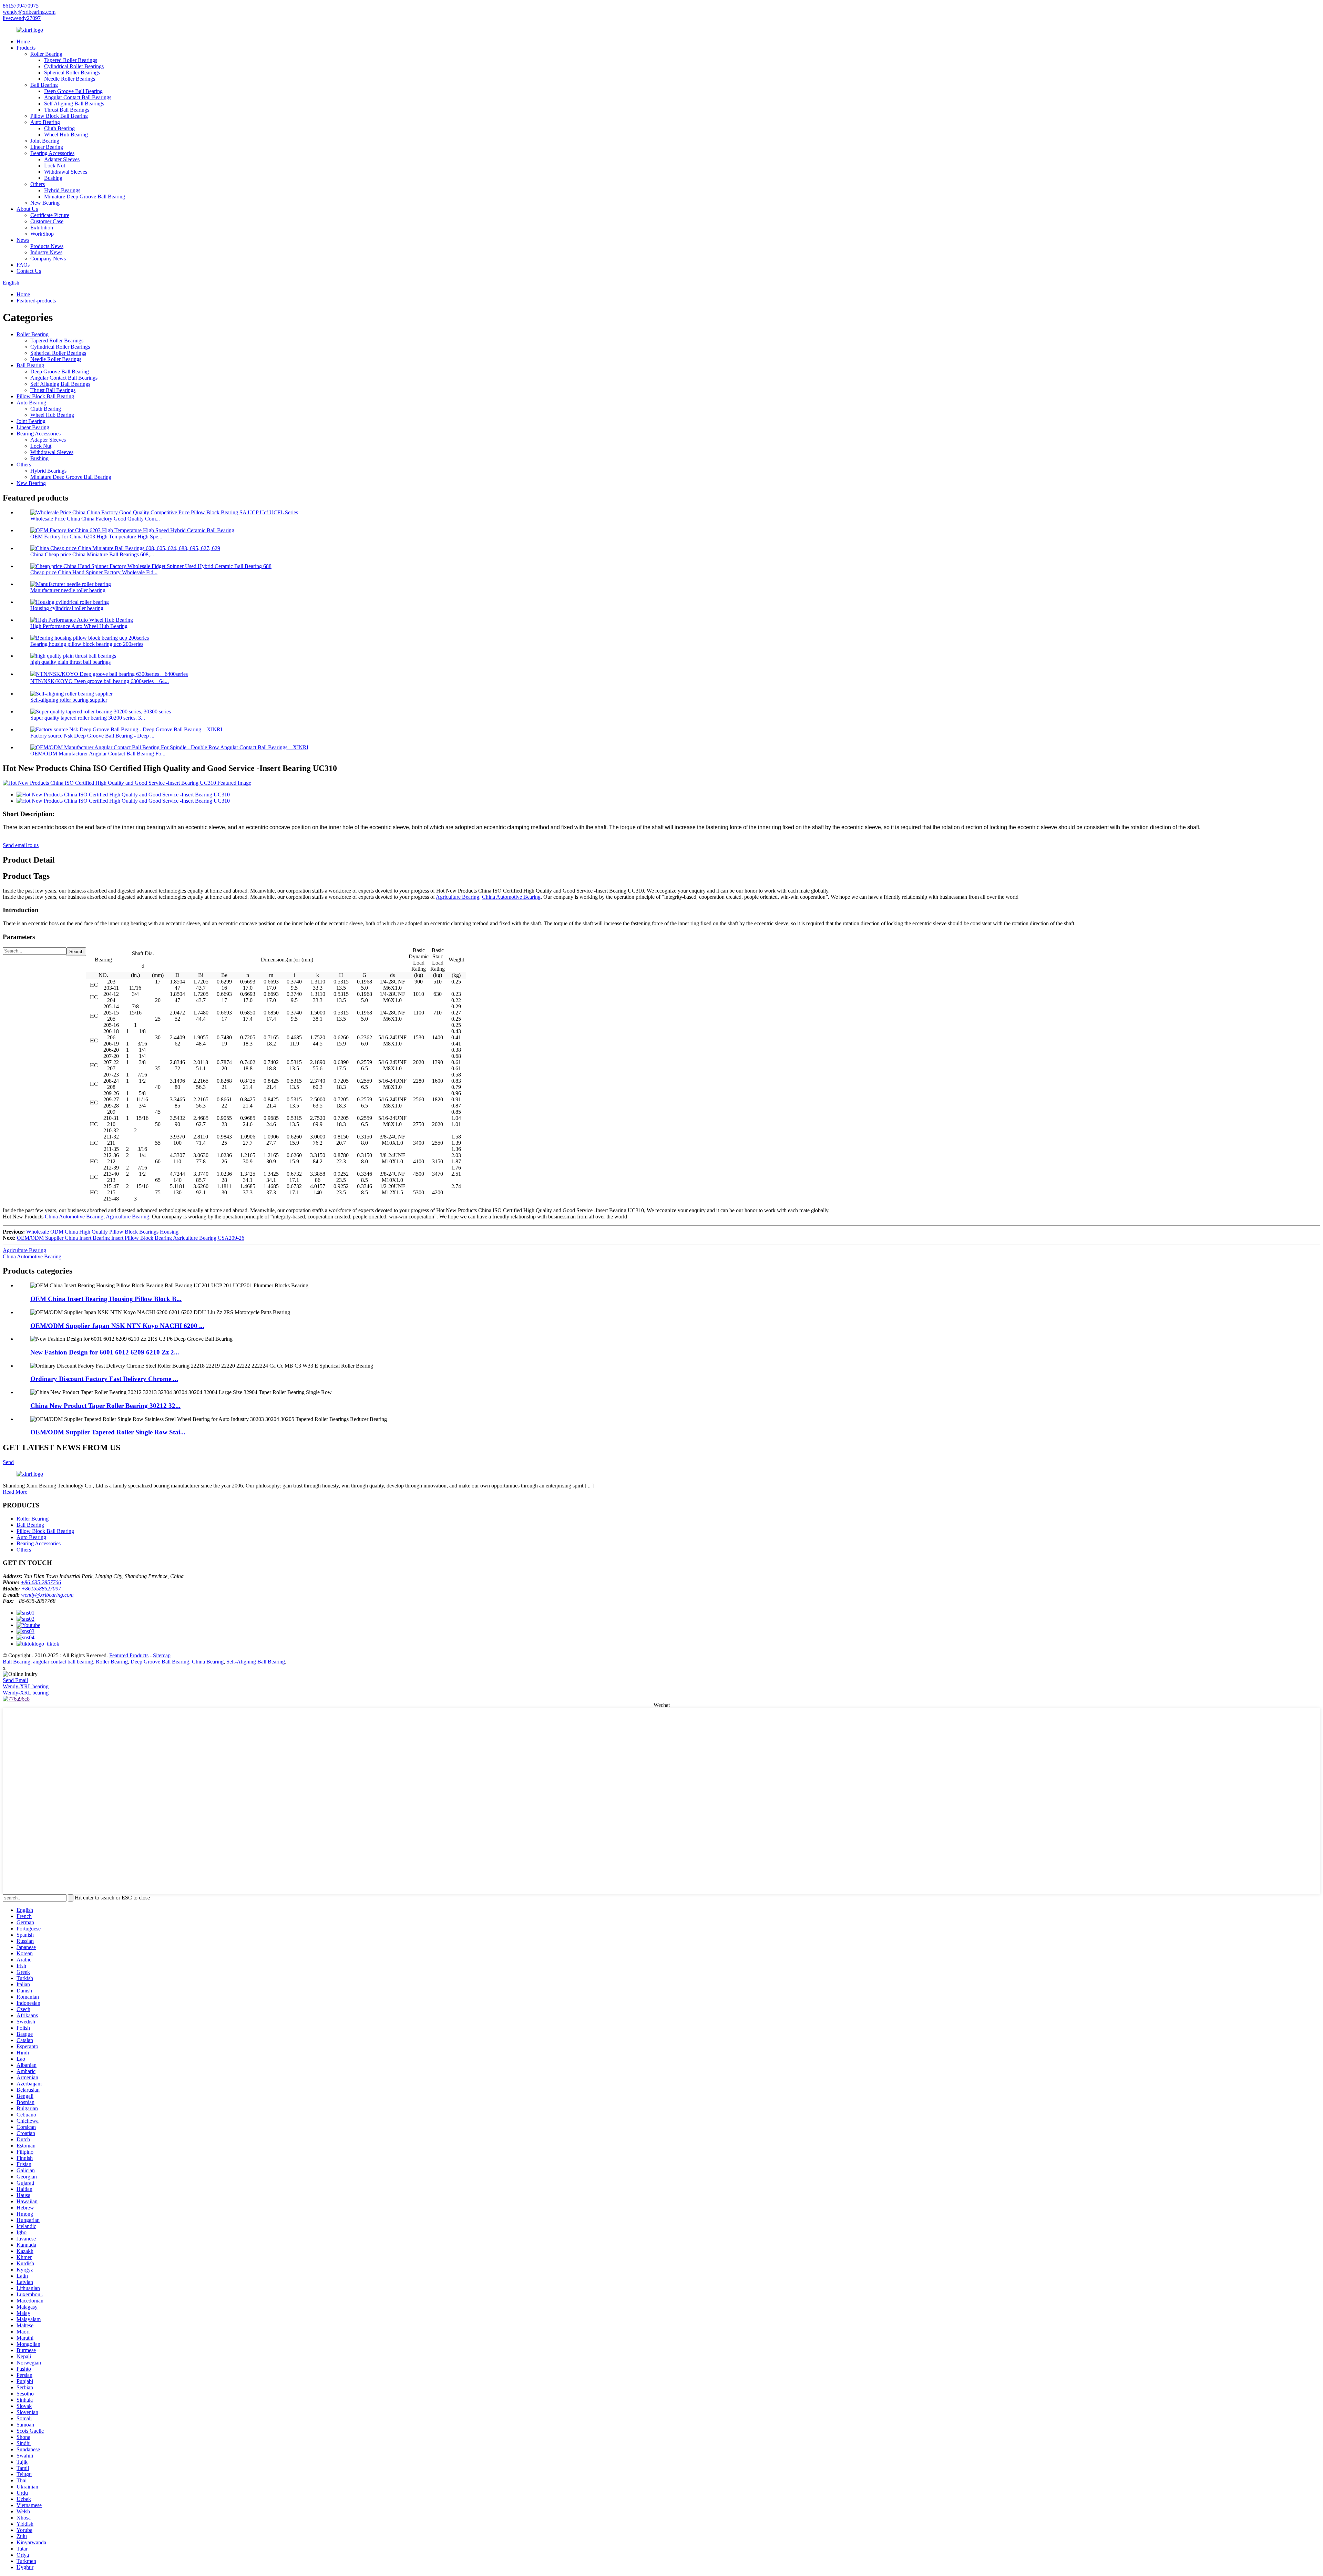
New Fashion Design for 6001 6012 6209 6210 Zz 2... (105, 1352)
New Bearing (45, 203)
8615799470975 (21, 6)
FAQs (23, 265)
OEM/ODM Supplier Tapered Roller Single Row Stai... (108, 1432)
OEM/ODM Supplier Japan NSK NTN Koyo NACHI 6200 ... (117, 1326)
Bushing (53, 178)
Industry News (46, 252)
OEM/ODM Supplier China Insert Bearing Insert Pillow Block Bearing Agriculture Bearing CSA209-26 (131, 1238)
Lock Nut (55, 166)
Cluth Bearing (59, 128)
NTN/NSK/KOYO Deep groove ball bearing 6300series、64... (100, 681)
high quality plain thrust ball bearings (70, 662)
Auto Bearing (45, 122)
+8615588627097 (41, 1589)
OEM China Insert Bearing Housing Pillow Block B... (106, 1299)
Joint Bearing (45, 141)
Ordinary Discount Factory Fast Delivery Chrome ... (104, 1379)
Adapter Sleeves (62, 159)
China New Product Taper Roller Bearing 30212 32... (105, 1406)
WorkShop (42, 234)
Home (23, 42)
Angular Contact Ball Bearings (78, 97)
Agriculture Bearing (458, 897)
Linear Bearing (47, 147)
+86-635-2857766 (41, 1582)
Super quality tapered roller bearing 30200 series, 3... (88, 718)
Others (38, 184)
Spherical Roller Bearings (72, 73)
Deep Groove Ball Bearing (73, 91)
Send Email (15, 1680)
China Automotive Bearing (511, 897)
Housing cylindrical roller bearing (67, 608)
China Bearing (208, 1662)
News (23, 240)
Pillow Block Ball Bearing (59, 116)
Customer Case (47, 221)
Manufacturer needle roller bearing (68, 590)
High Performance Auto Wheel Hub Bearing (79, 626)
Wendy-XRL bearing (26, 1686)
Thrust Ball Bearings (67, 110)
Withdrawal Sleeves (66, 172)
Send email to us (21, 845)
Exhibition (42, 228)
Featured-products (36, 301)
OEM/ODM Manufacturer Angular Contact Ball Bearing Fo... (98, 754)
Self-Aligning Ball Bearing (256, 1662)
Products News (47, 246)
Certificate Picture (50, 215)
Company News (48, 259)
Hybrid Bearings (62, 190)
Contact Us (29, 271)
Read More (15, 1492)
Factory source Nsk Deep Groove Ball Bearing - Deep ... (92, 736)
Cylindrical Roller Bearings (74, 66)
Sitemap (162, 1655)
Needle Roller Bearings (70, 79)
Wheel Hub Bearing (66, 135)
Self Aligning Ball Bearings (74, 104)
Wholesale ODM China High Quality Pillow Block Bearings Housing (102, 1232)
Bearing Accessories (52, 153)
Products (26, 48)
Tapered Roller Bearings (71, 60)
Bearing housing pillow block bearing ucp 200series (87, 644)
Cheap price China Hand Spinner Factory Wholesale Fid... (94, 572)
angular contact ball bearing (63, 1662)
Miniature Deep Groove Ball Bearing (85, 197)
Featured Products (129, 1655)
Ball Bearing (44, 85)
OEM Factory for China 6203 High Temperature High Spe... (96, 537)
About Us (27, 209)
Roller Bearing (46, 54)
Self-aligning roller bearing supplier (69, 700)
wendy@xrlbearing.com (29, 12)
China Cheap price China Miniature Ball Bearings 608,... (92, 554)
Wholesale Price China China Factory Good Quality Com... (95, 519)
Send (8, 1462)
